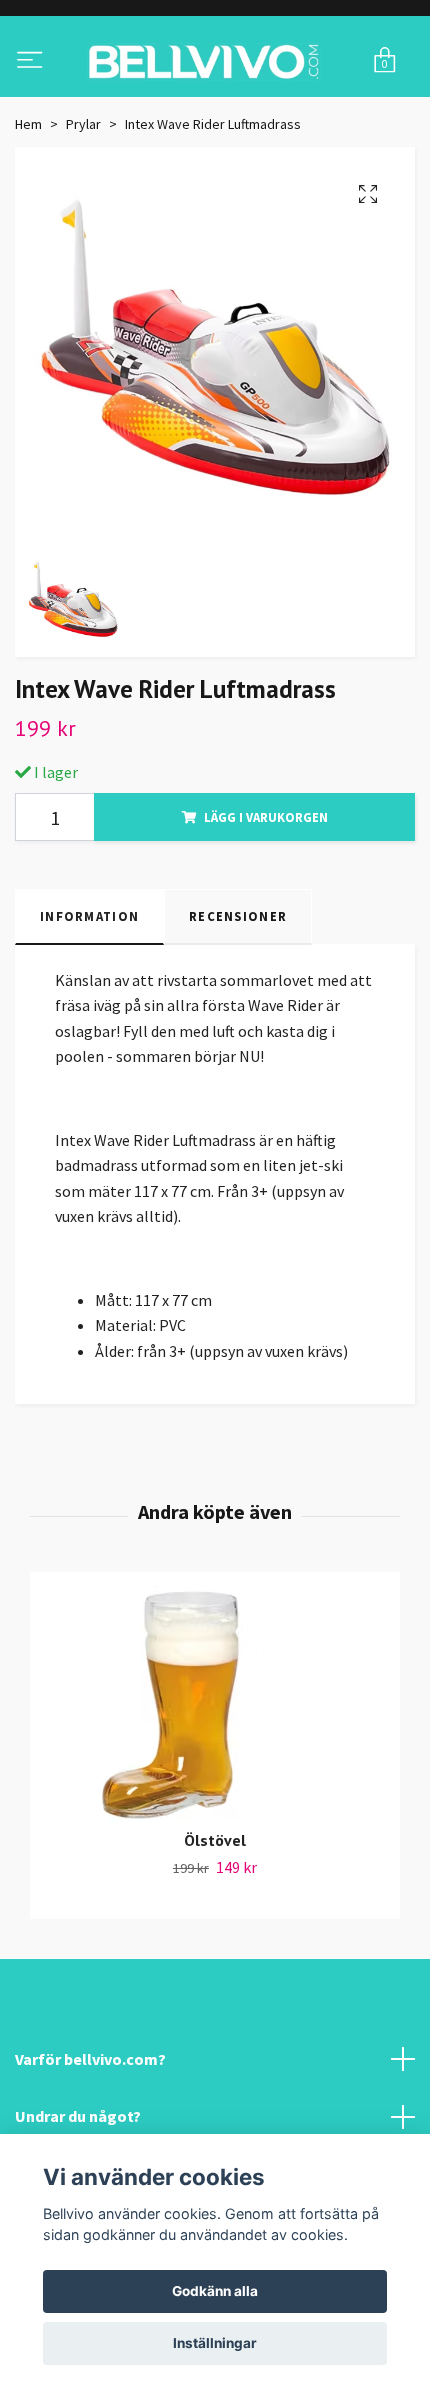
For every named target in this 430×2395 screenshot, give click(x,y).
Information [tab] (89, 998)
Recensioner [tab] (238, 998)
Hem (28, 206)
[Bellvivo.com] (215, 102)
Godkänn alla (215, 2291)
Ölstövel (215, 1922)
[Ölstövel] (215, 1787)
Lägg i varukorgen (266, 899)
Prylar (83, 206)
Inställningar (215, 2343)
